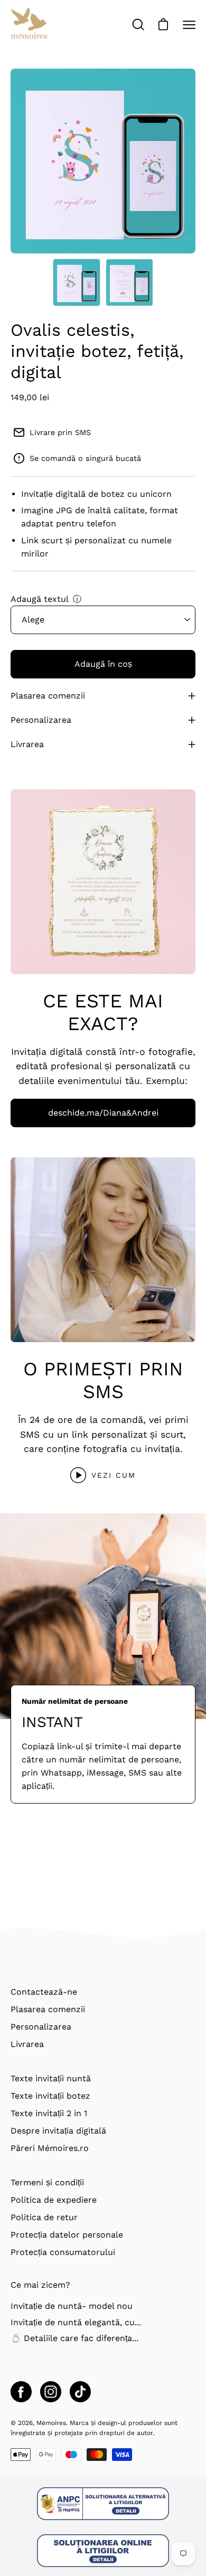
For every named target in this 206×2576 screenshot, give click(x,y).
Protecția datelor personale (67, 2235)
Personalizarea (41, 720)
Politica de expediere (54, 2200)
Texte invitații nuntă (51, 2078)
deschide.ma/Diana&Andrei (103, 1113)
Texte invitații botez (50, 2096)
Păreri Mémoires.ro (50, 2148)
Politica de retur (44, 2217)
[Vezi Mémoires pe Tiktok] (80, 2392)
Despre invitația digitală (58, 2131)
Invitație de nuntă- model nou (72, 2306)
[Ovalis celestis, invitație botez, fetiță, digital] (77, 282)
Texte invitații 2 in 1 (49, 2113)
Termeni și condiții (47, 2182)
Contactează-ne (44, 1992)
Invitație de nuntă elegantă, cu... (76, 2322)
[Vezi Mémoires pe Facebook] (21, 2392)
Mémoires (51, 2423)
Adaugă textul (40, 599)
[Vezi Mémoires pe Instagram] (51, 2392)
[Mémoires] (29, 25)
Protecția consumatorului (63, 2252)
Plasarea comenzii (48, 696)
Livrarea (27, 744)
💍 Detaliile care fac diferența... (74, 2338)
